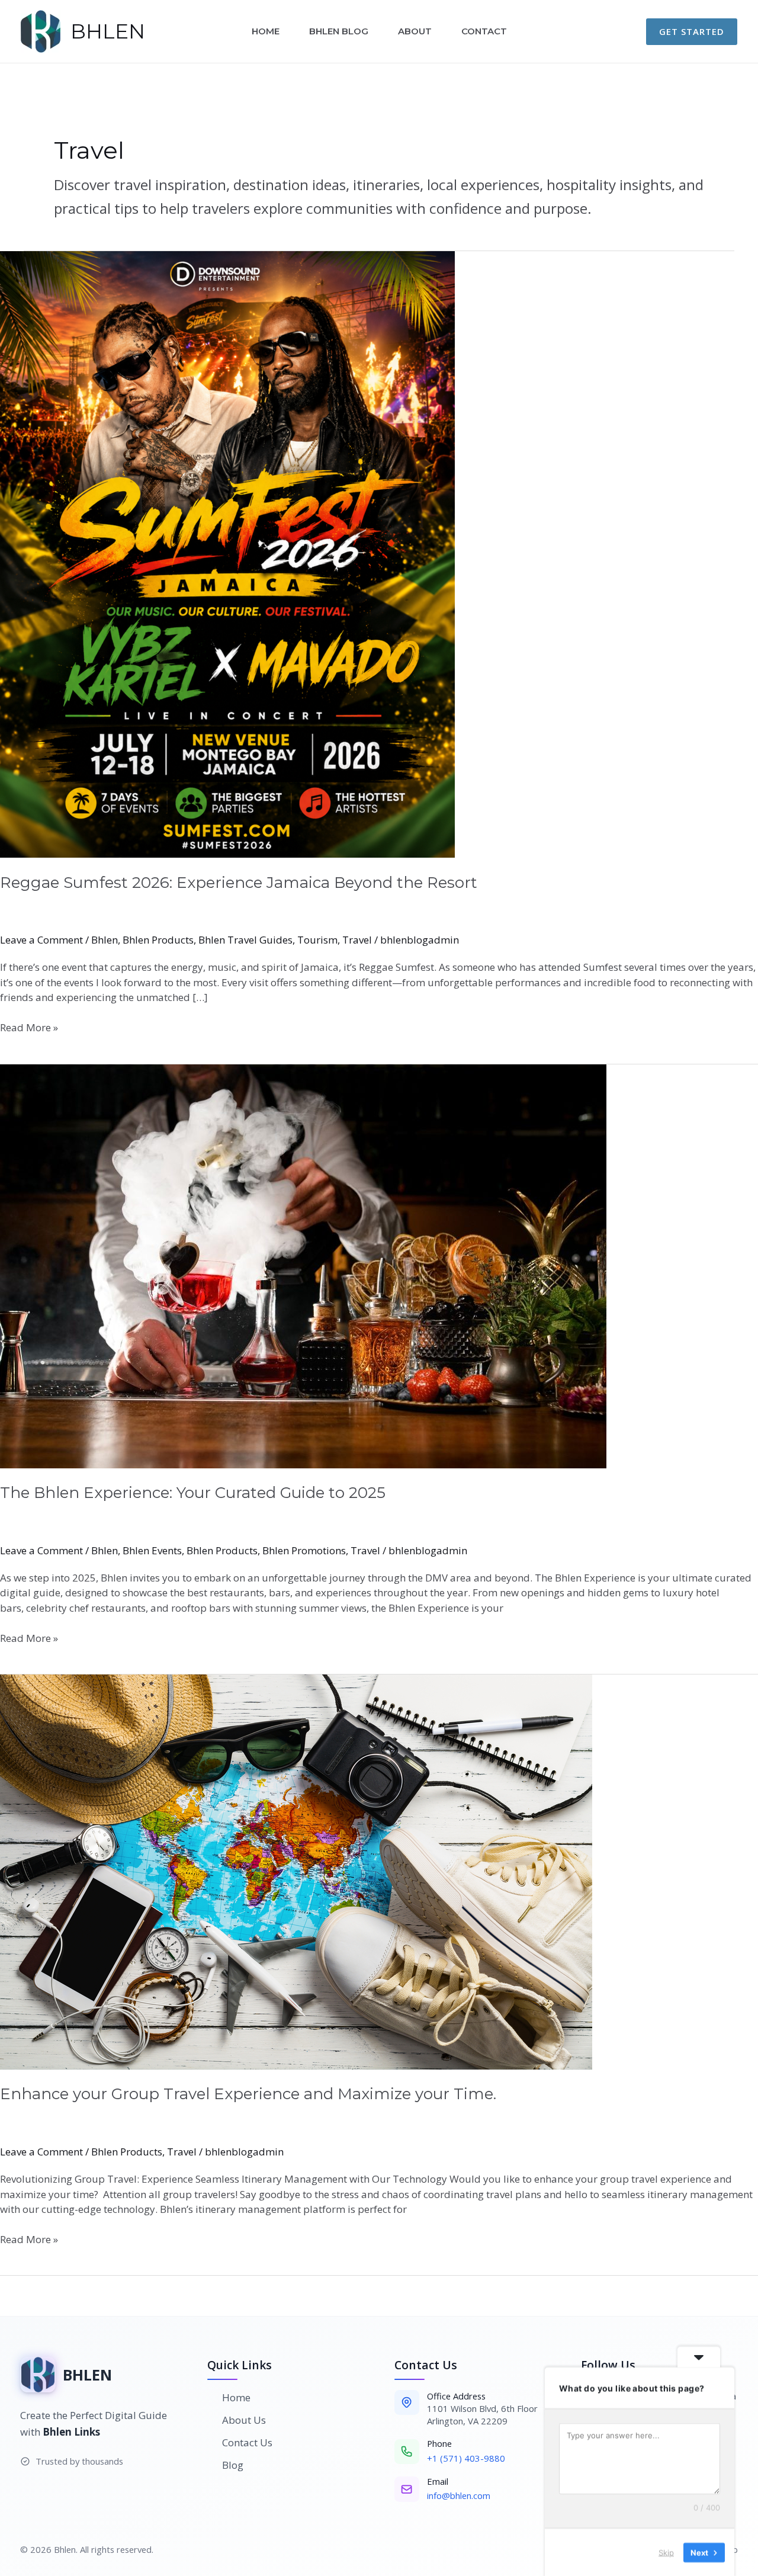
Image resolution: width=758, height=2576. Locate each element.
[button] (692, 32)
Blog (233, 2465)
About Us (244, 2420)
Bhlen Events (152, 1550)
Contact (484, 31)
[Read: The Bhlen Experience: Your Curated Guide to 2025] (379, 1266)
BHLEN (108, 31)
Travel (357, 940)
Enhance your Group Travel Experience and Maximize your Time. (248, 2094)
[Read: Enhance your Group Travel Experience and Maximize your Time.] (379, 1872)
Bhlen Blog (339, 31)
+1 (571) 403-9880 (466, 2458)
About (415, 31)
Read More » (29, 1027)
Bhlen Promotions (304, 1550)
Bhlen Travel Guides (245, 940)
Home (266, 31)
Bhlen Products (158, 940)
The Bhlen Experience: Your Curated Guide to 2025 (193, 1493)
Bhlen (105, 940)
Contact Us (247, 2442)
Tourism (317, 940)
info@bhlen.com (459, 2495)
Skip (666, 2552)
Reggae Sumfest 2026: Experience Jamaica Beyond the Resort (239, 883)
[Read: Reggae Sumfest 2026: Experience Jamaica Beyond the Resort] (379, 554)
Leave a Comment (41, 940)
